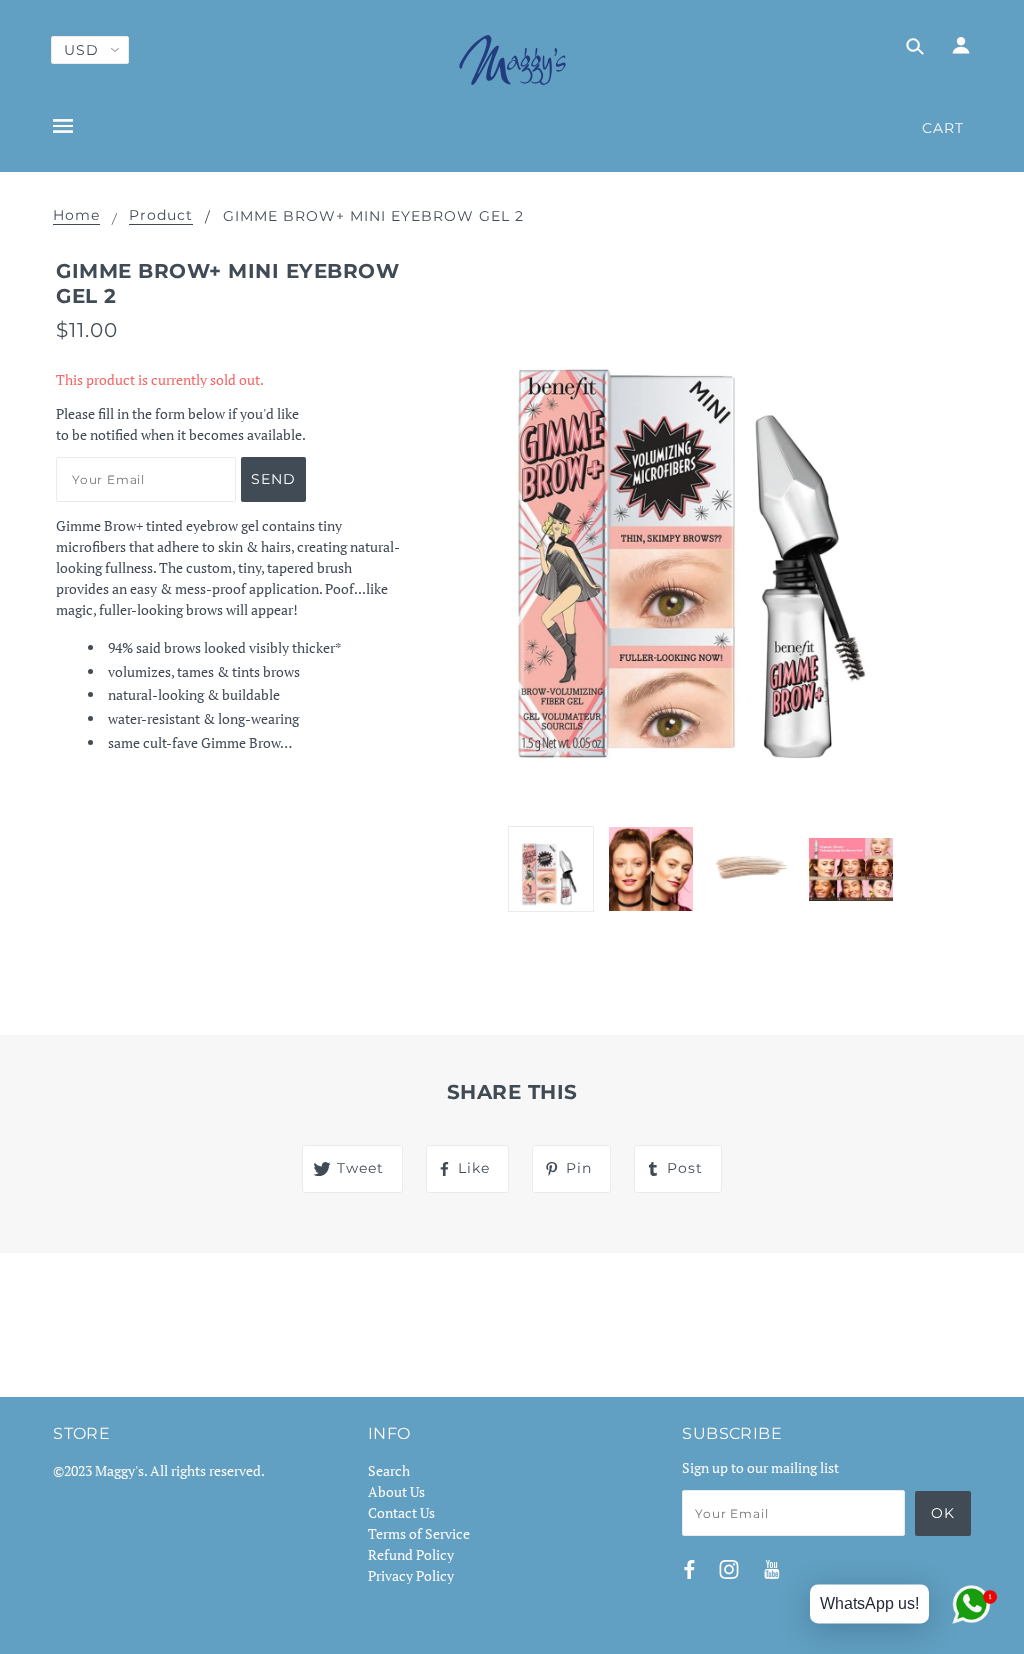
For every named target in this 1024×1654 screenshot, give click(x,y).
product (161, 216)
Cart (943, 128)
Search (389, 1470)
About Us (396, 1491)
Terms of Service (419, 1533)
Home (76, 216)
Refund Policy (411, 1554)
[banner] (512, 60)
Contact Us (401, 1512)
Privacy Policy (411, 1575)
